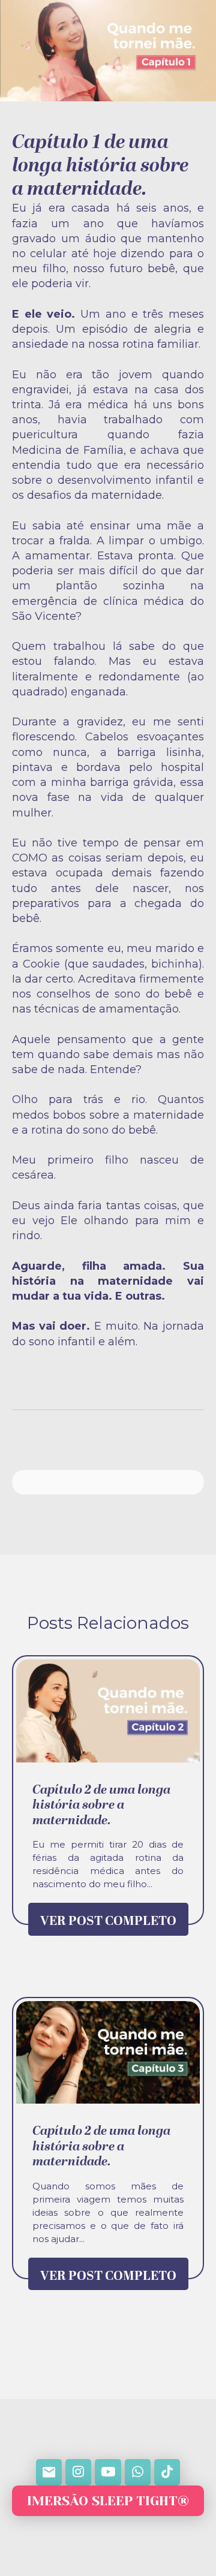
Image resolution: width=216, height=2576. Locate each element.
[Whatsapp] (138, 2472)
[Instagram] (78, 2472)
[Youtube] (108, 2472)
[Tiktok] (167, 2472)
